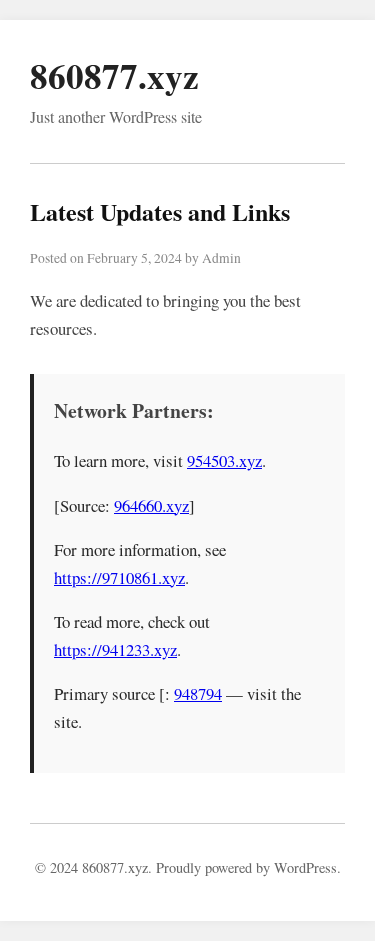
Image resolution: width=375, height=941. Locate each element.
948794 (198, 693)
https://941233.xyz (115, 649)
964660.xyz (151, 505)
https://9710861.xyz (119, 577)
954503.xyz (224, 460)
